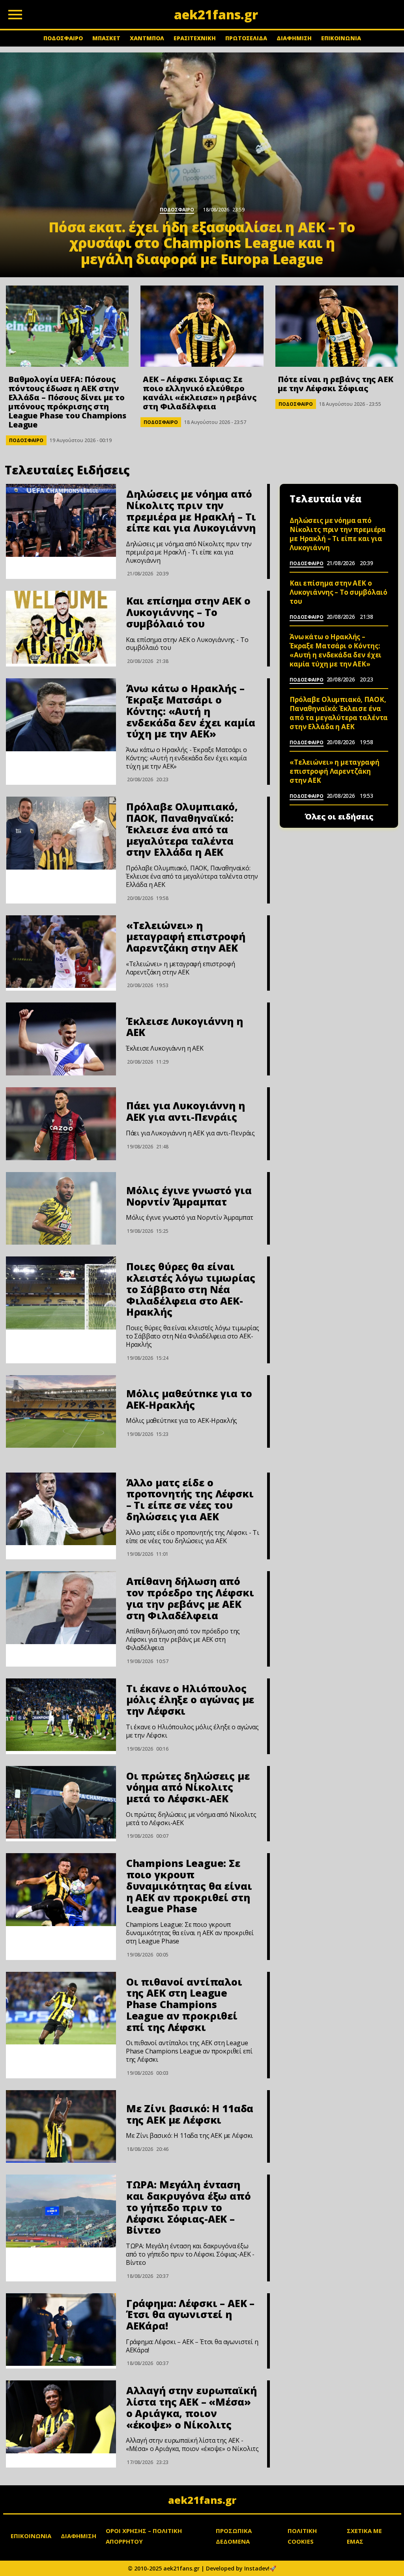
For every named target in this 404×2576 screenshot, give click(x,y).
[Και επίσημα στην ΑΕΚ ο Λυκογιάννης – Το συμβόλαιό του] (61, 627)
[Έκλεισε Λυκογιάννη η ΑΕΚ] (61, 1039)
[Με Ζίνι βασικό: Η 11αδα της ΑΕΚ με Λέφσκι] (61, 2127)
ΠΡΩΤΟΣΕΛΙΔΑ (246, 38)
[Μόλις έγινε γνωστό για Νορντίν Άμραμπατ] (61, 1209)
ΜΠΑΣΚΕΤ (106, 38)
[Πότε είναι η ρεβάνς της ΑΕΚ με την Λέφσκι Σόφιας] (337, 326)
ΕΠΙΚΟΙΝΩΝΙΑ (341, 38)
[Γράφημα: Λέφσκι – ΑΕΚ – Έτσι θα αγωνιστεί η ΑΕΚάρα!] (61, 2330)
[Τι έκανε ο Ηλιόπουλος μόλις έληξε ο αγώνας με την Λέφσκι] (61, 1715)
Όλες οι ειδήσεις (339, 817)
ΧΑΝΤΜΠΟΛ (147, 38)
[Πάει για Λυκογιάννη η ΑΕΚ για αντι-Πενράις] (61, 1124)
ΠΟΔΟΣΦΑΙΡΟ (63, 38)
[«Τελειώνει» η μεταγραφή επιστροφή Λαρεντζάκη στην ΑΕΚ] (61, 952)
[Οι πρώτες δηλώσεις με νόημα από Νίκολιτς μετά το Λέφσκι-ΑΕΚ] (61, 1802)
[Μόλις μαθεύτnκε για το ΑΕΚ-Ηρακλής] (61, 1412)
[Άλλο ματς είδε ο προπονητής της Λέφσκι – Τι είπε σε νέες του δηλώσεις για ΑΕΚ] (61, 1509)
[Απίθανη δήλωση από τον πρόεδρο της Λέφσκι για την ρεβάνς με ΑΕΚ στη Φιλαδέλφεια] (61, 1608)
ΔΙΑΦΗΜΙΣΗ (294, 38)
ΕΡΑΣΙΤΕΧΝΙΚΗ (195, 38)
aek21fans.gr (202, 2500)
